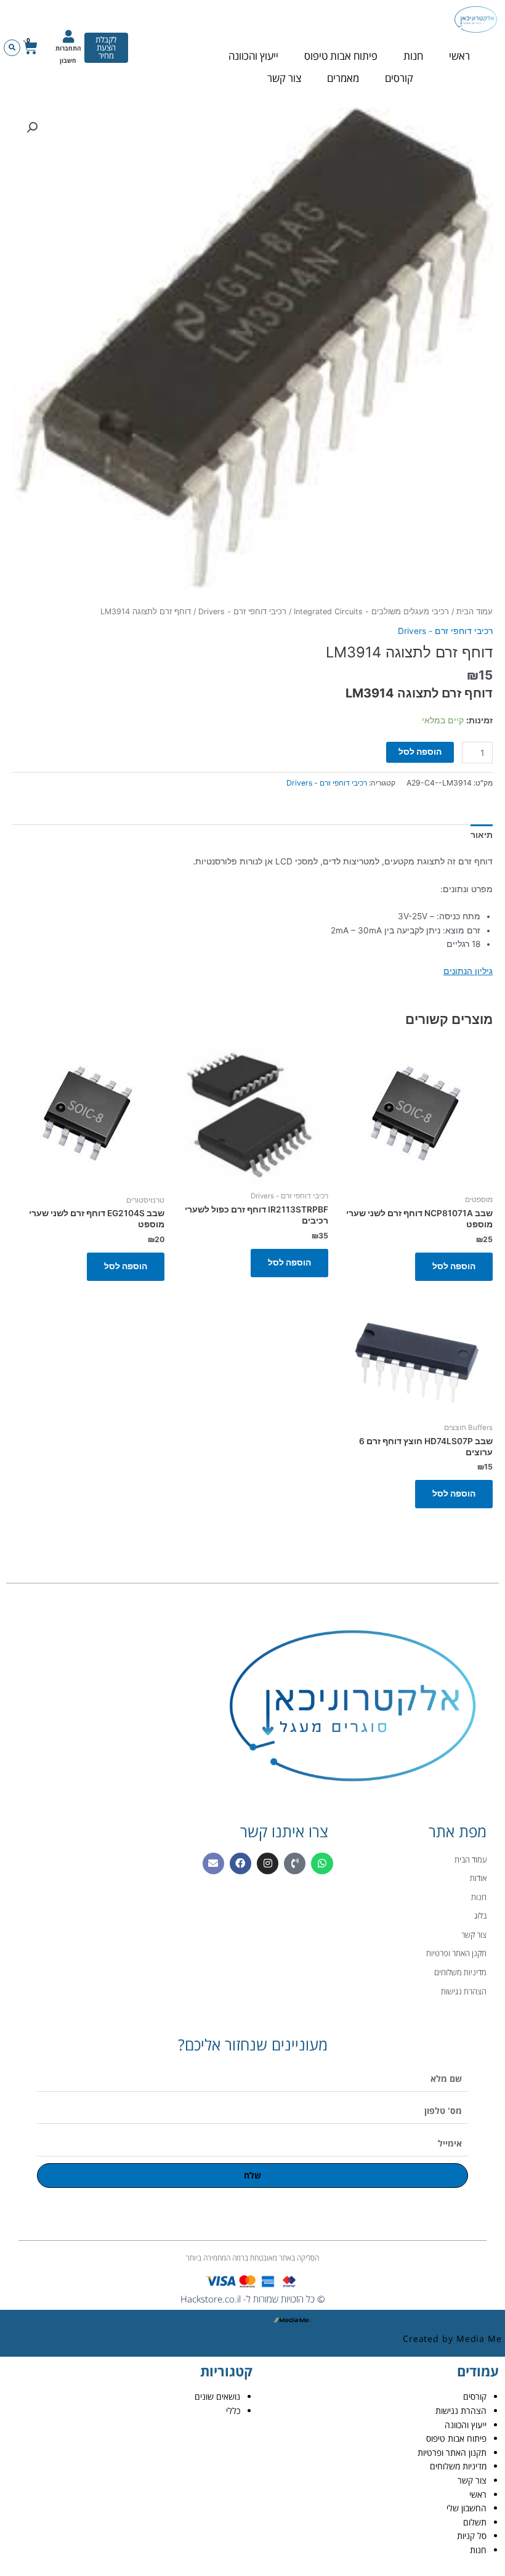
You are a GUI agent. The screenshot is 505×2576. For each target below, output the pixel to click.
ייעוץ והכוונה (253, 56)
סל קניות (472, 2536)
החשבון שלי (467, 2508)
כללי (233, 2411)
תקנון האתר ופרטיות (452, 2452)
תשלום (475, 2522)
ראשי (459, 56)
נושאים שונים (217, 2396)
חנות (413, 56)
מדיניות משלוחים (458, 2466)
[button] (12, 48)
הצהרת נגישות (461, 2411)
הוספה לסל (420, 752)
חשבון (68, 60)
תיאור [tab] (482, 835)
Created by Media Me (452, 2338)
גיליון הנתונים (468, 971)
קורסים (399, 78)
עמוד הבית (475, 611)
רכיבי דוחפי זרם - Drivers (242, 611)
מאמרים (343, 78)
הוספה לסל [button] (454, 1266)
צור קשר (284, 78)
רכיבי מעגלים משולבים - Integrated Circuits (371, 611)
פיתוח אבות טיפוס (341, 56)
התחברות (68, 48)
